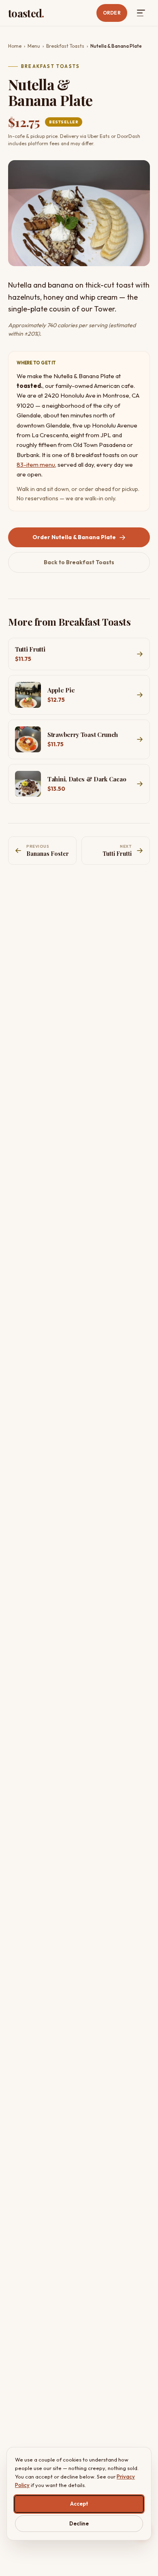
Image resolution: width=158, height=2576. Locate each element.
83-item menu (36, 465)
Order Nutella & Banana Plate (74, 537)
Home (15, 46)
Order (112, 13)
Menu (34, 46)
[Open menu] (141, 13)
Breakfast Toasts (65, 46)
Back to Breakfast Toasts (79, 562)
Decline (79, 2523)
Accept (79, 2504)
